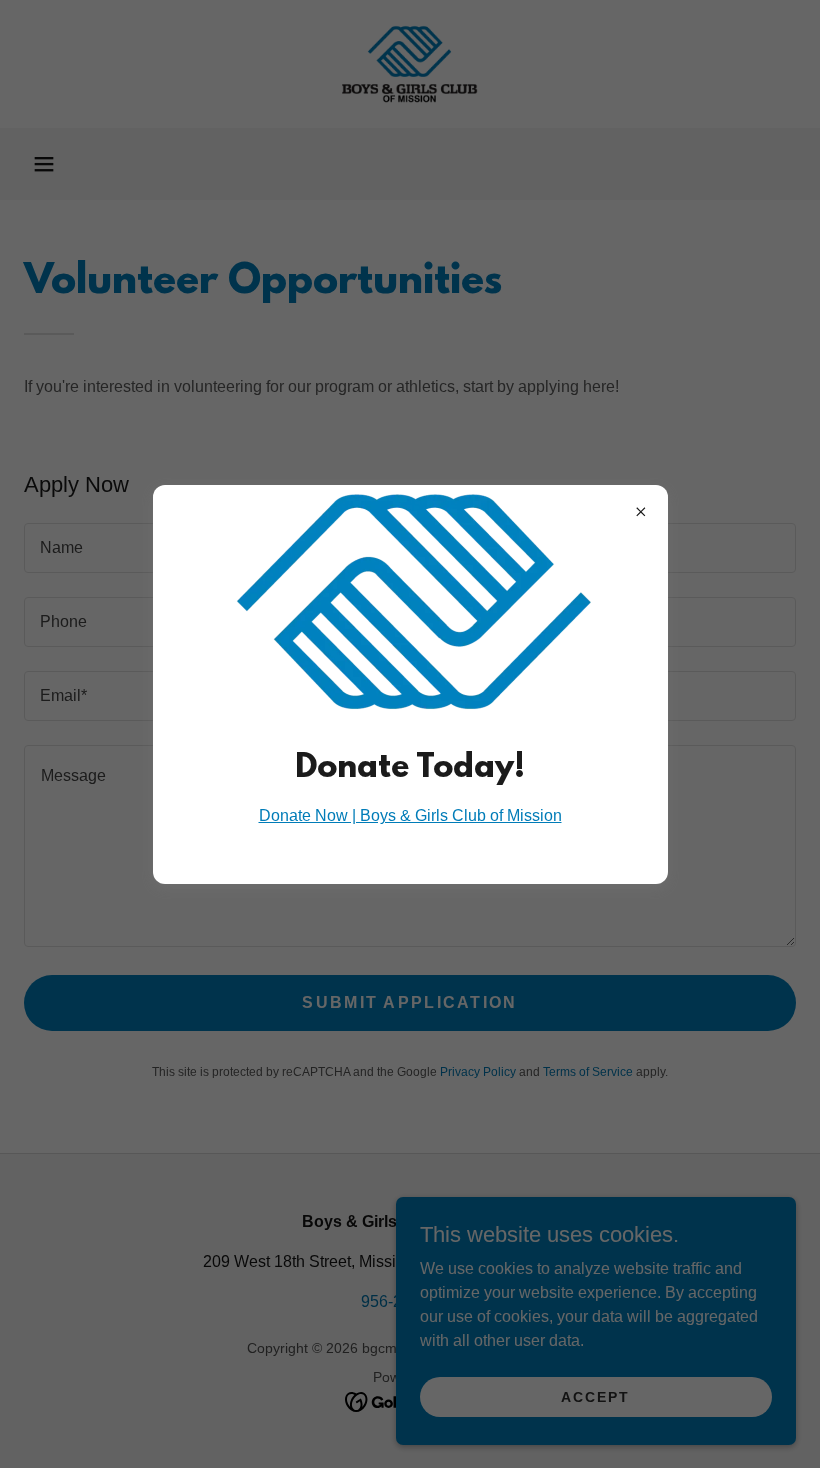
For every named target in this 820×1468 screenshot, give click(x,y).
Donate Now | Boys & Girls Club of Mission (410, 815)
